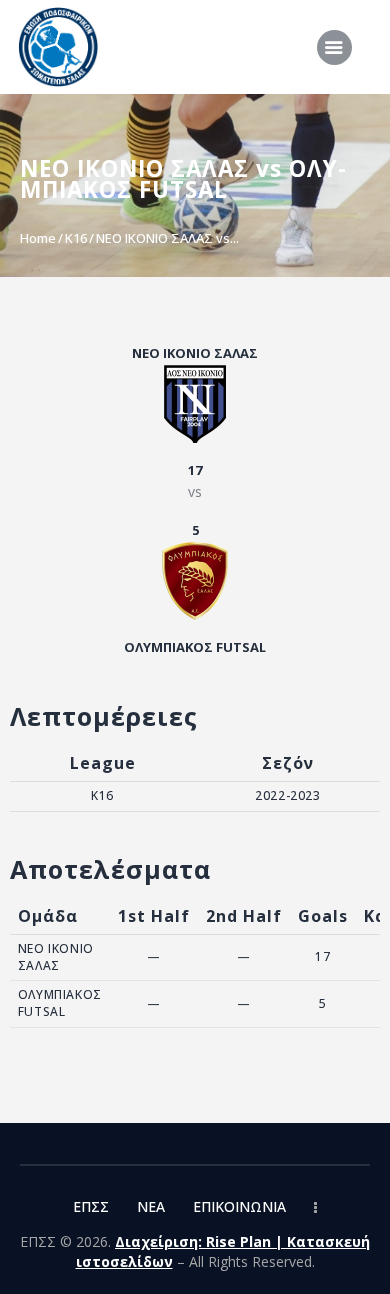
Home (38, 238)
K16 (76, 238)
